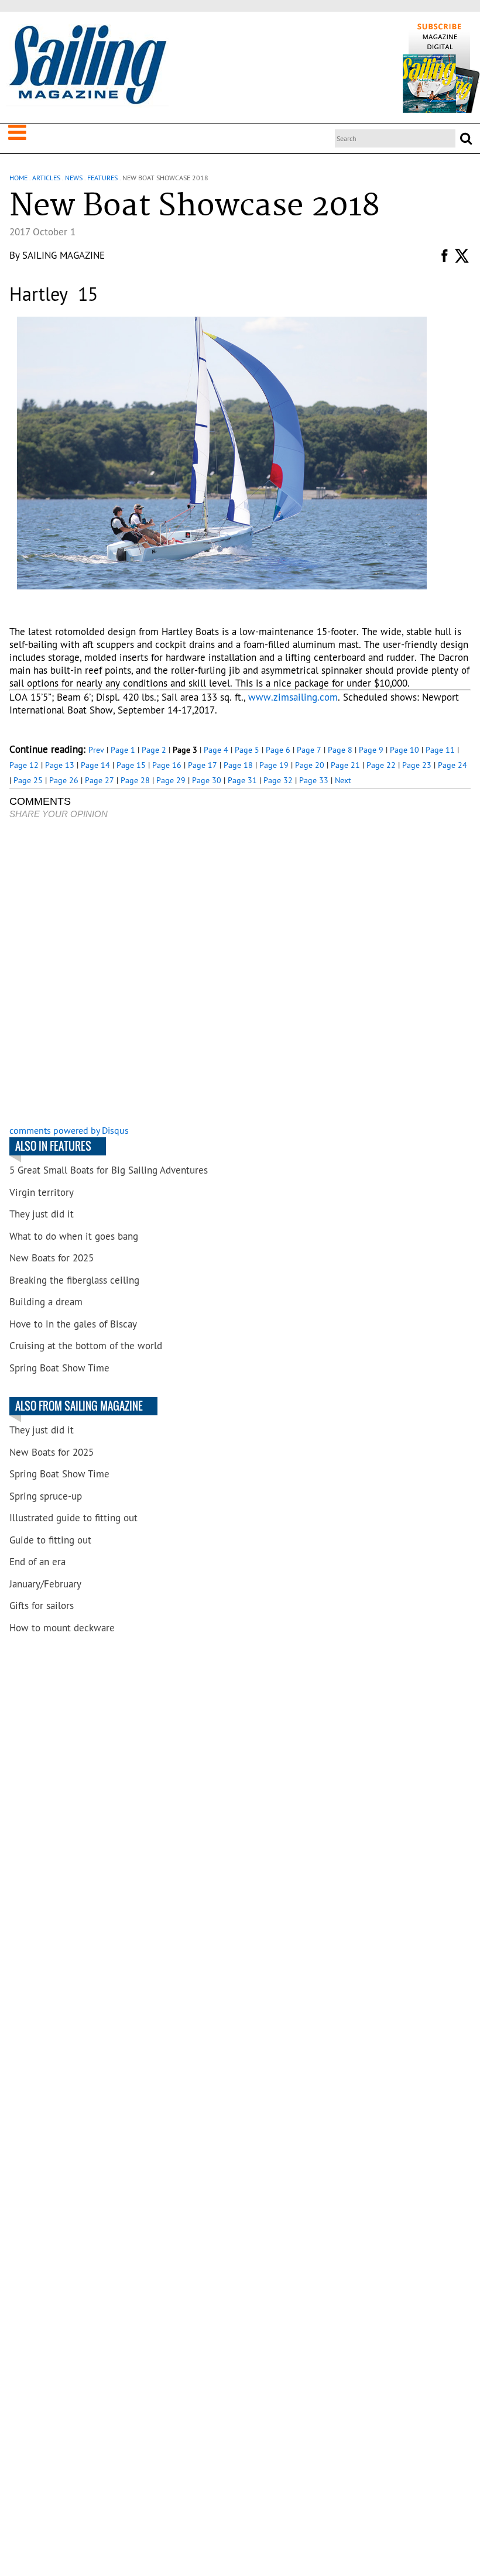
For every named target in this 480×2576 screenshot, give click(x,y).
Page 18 (238, 765)
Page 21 (345, 765)
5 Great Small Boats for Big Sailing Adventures (109, 1170)
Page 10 (404, 750)
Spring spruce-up (46, 1496)
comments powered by (69, 1130)
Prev (96, 750)
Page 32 (278, 780)
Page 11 (440, 750)
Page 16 (167, 765)
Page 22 (381, 765)
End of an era (37, 1562)
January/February (45, 1584)
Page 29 (171, 780)
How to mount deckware (62, 1628)
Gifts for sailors (42, 1606)
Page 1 (123, 750)
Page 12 (24, 765)
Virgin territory (42, 1192)
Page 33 (314, 780)
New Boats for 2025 (52, 1258)
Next (343, 780)
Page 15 (131, 765)
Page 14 (95, 765)
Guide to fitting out (50, 1540)
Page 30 (207, 780)
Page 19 (274, 765)
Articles (46, 178)
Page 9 (371, 750)
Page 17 (203, 765)
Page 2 (154, 750)
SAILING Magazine (64, 255)
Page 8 (340, 750)
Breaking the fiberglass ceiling (74, 1280)
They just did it (42, 1214)
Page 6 (278, 750)
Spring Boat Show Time (59, 1368)
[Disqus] (240, 973)
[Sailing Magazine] (87, 66)
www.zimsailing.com (293, 697)
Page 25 (28, 780)
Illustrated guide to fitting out (73, 1518)
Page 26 (64, 780)
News (74, 178)
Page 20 (310, 765)
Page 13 (60, 765)
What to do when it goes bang (74, 1236)
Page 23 (417, 765)
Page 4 (216, 750)
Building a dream (46, 1302)
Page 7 (309, 750)
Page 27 (100, 780)
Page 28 (135, 780)
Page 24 (452, 765)
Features (102, 178)
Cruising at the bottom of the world (86, 1346)
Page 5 (247, 750)
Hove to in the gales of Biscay (73, 1324)
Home (18, 178)
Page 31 (242, 780)
